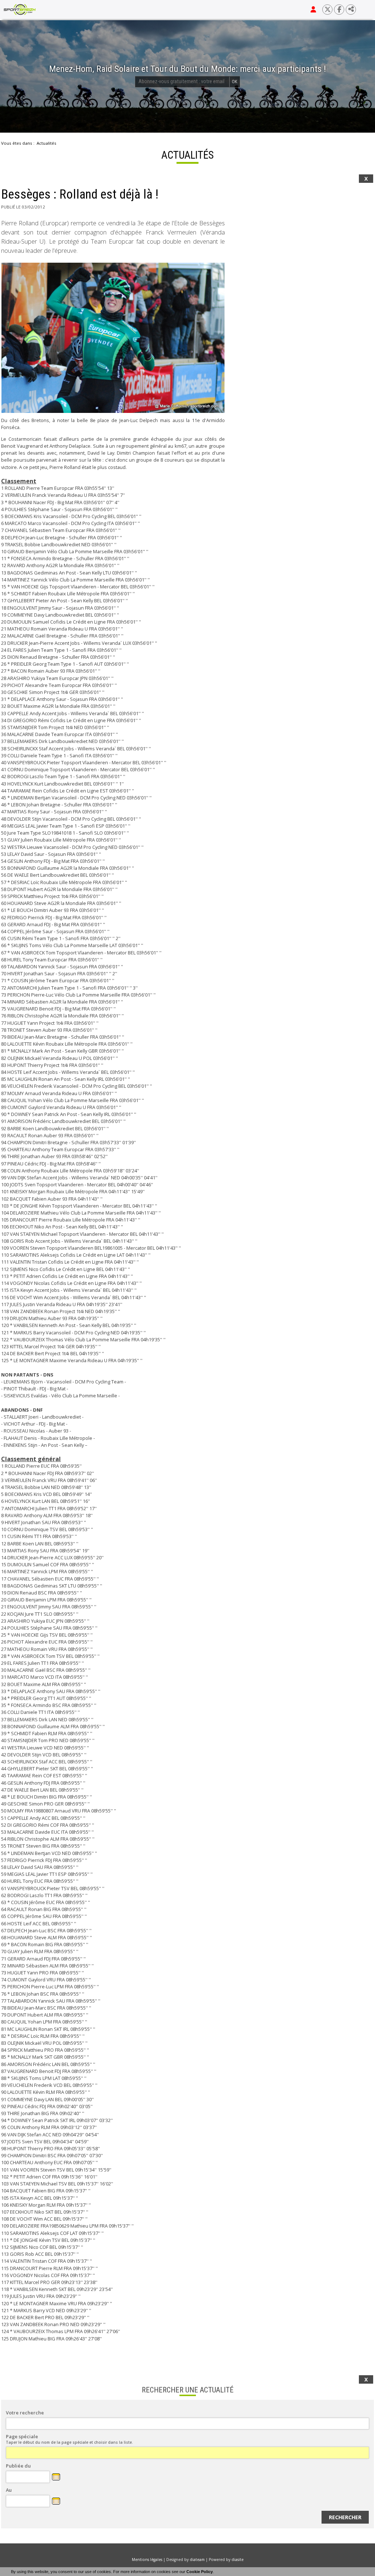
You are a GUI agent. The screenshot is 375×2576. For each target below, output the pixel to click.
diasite (237, 2560)
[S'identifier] (313, 10)
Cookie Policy (200, 2572)
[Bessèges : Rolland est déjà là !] (113, 338)
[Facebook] (339, 10)
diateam (197, 2560)
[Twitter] (327, 10)
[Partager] (351, 10)
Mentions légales (147, 2560)
